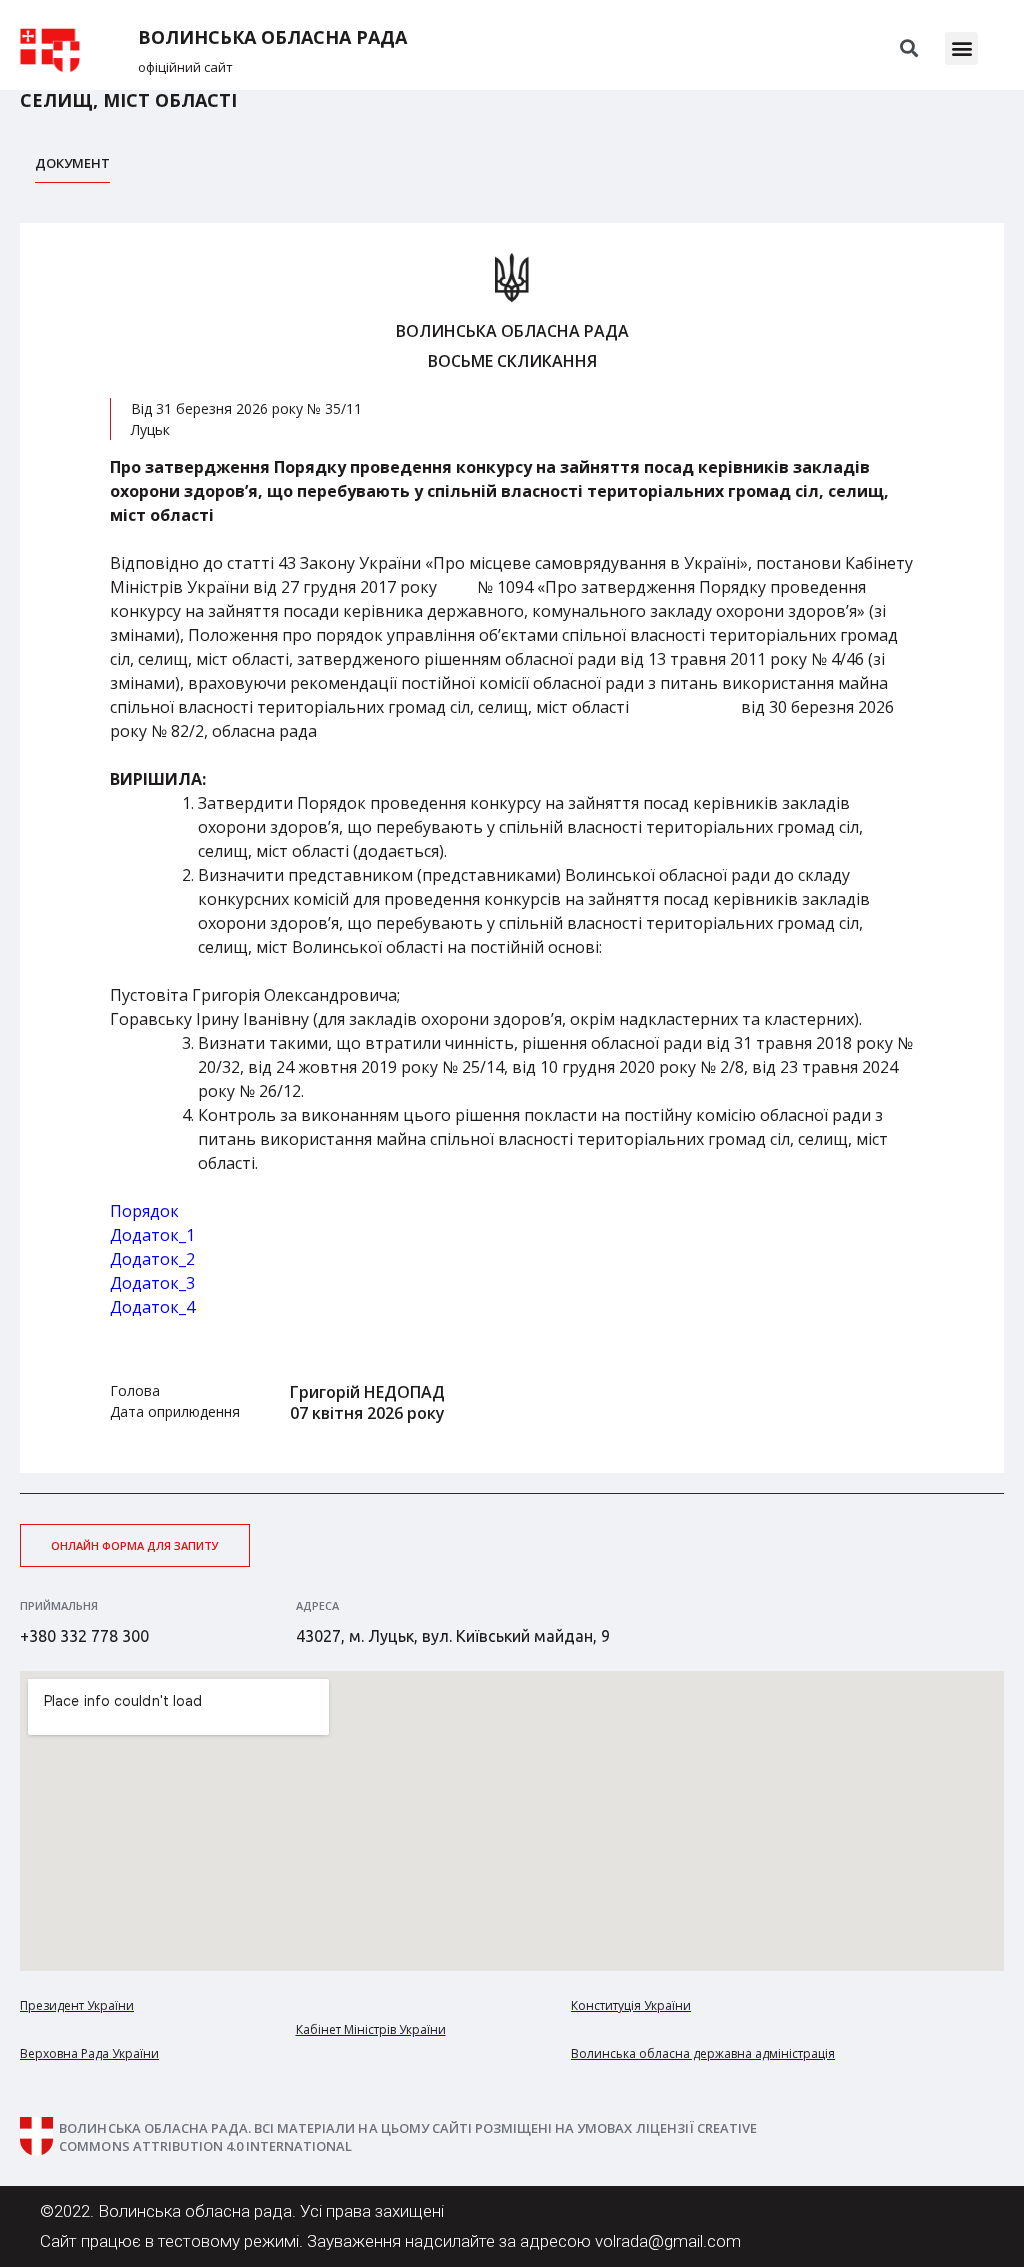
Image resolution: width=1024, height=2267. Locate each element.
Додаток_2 (152, 1259)
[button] (961, 48)
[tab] (72, 168)
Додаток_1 (152, 1235)
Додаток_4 (152, 1307)
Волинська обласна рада (272, 37)
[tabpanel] (512, 848)
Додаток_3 (152, 1283)
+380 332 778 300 (84, 1636)
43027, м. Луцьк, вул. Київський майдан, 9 (453, 1636)
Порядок (144, 1211)
